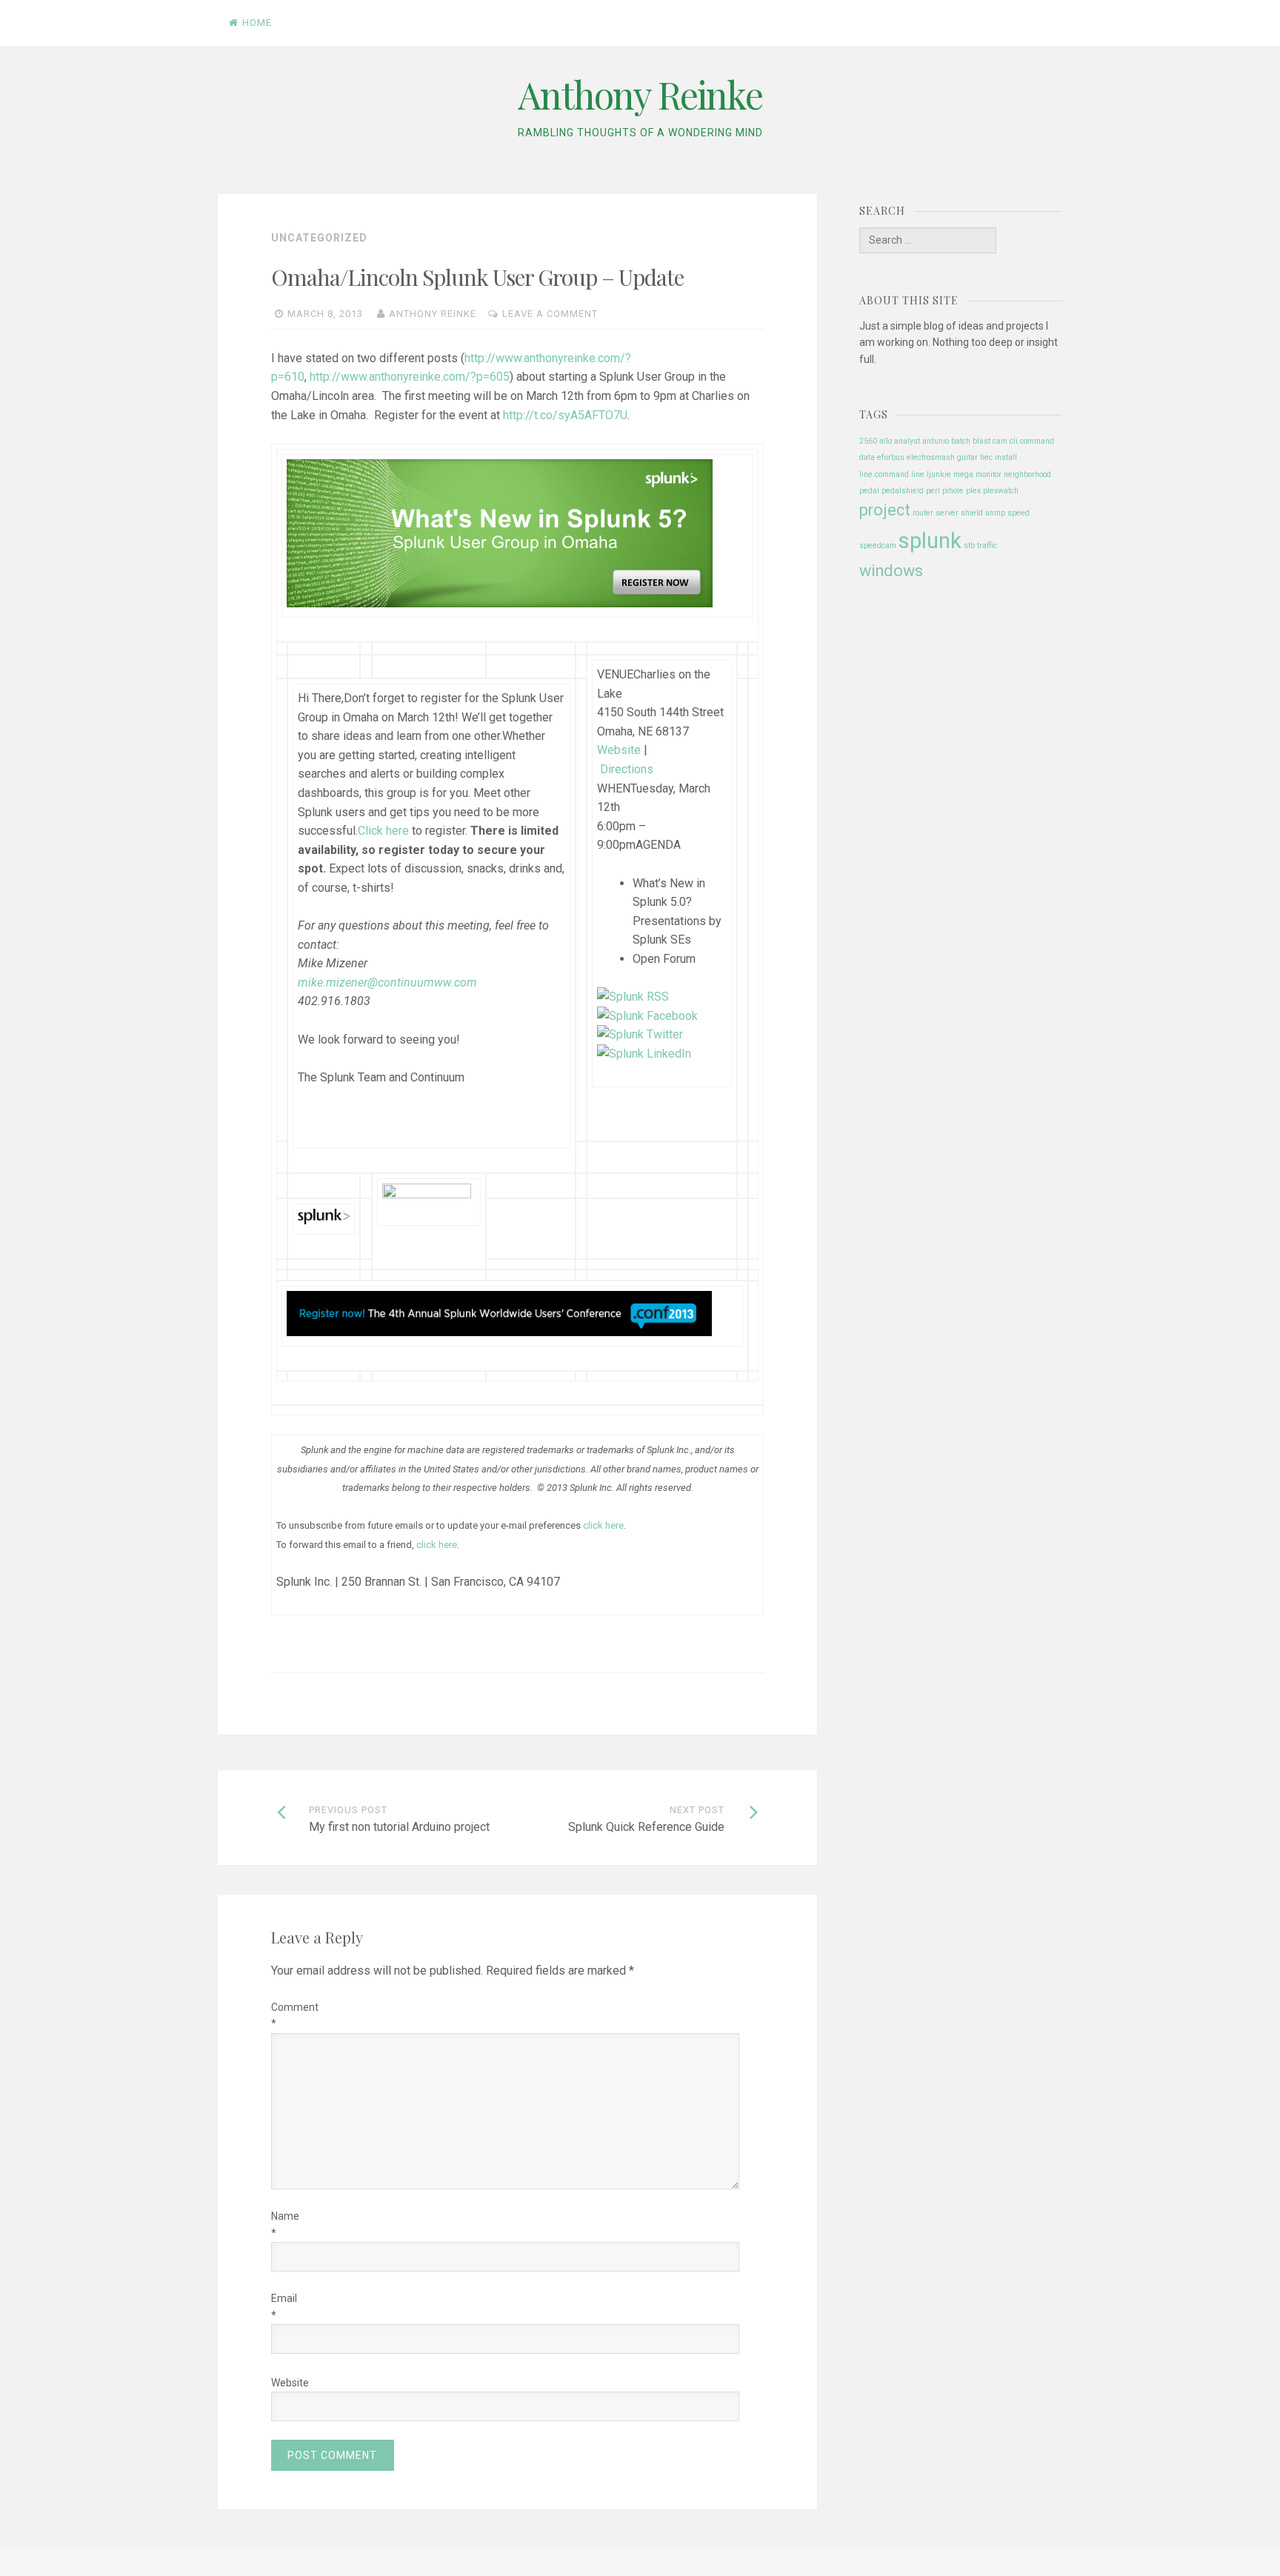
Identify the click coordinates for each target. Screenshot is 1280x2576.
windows (891, 571)
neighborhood (1027, 474)
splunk (930, 541)
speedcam (878, 545)
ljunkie (939, 474)
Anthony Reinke (640, 94)
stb (969, 545)
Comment (283, 2015)
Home (257, 23)
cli (1014, 441)
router (923, 513)
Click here (383, 831)
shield (972, 513)
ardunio (936, 441)
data (867, 457)
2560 (868, 441)
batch (961, 441)
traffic (987, 545)
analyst (907, 441)
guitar (967, 457)
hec (986, 457)
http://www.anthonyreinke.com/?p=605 (410, 377)
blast (981, 441)
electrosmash (931, 457)
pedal (869, 491)
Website (619, 750)
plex (973, 491)
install (1006, 457)
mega (963, 474)
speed (1019, 513)
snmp (995, 513)
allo (886, 441)
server (947, 513)
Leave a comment (550, 314)
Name (283, 2224)
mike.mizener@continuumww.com (387, 982)
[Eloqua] (500, 603)
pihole (953, 491)
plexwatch (1001, 491)
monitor (989, 474)
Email (283, 2306)
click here (437, 1545)
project (885, 510)
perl (933, 491)
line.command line (892, 474)
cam (1000, 441)
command (1037, 441)
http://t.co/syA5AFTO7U (565, 415)
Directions (627, 769)
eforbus (891, 457)
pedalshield (903, 491)
